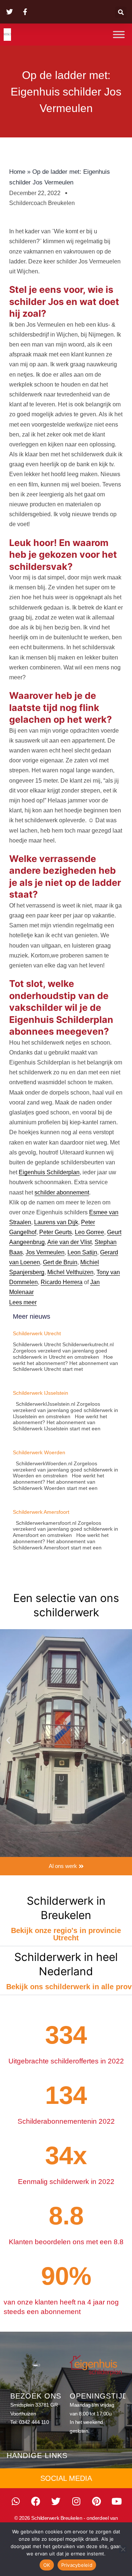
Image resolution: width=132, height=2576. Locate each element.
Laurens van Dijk (56, 1222)
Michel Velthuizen (70, 1272)
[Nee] (123, 2549)
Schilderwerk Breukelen (57, 2518)
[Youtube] (117, 2501)
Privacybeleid (77, 2565)
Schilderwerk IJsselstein (41, 1393)
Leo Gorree (89, 1232)
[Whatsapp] (16, 2501)
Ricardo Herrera (62, 1282)
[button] (121, 12)
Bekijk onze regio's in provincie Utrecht (66, 1934)
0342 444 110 (34, 2422)
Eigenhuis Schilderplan (49, 1172)
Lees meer (23, 1302)
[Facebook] (36, 2501)
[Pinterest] (96, 2501)
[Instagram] (76, 2501)
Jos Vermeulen (45, 1252)
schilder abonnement (62, 1192)
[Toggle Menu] (119, 34)
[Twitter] (56, 2501)
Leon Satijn (82, 1252)
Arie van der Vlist (69, 1242)
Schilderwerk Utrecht (37, 1333)
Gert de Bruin (60, 1262)
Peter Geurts (56, 1232)
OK (47, 2565)
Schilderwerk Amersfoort (41, 1512)
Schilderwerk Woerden (39, 1452)
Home (17, 172)
